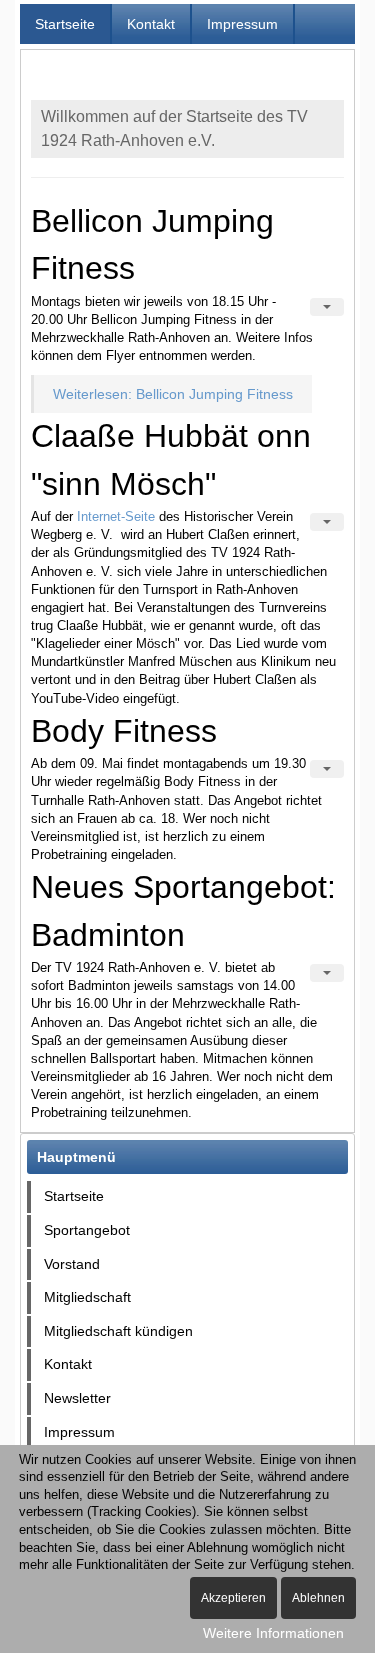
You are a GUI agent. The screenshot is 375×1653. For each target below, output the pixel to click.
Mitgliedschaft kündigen (118, 1331)
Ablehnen (318, 1598)
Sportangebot (87, 1230)
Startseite (65, 24)
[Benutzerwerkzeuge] (327, 307)
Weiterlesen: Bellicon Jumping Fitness (173, 394)
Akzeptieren (233, 1598)
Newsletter (77, 1398)
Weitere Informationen (273, 1633)
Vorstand (72, 1264)
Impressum (242, 24)
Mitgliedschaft (87, 1297)
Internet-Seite (116, 516)
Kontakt (151, 24)
